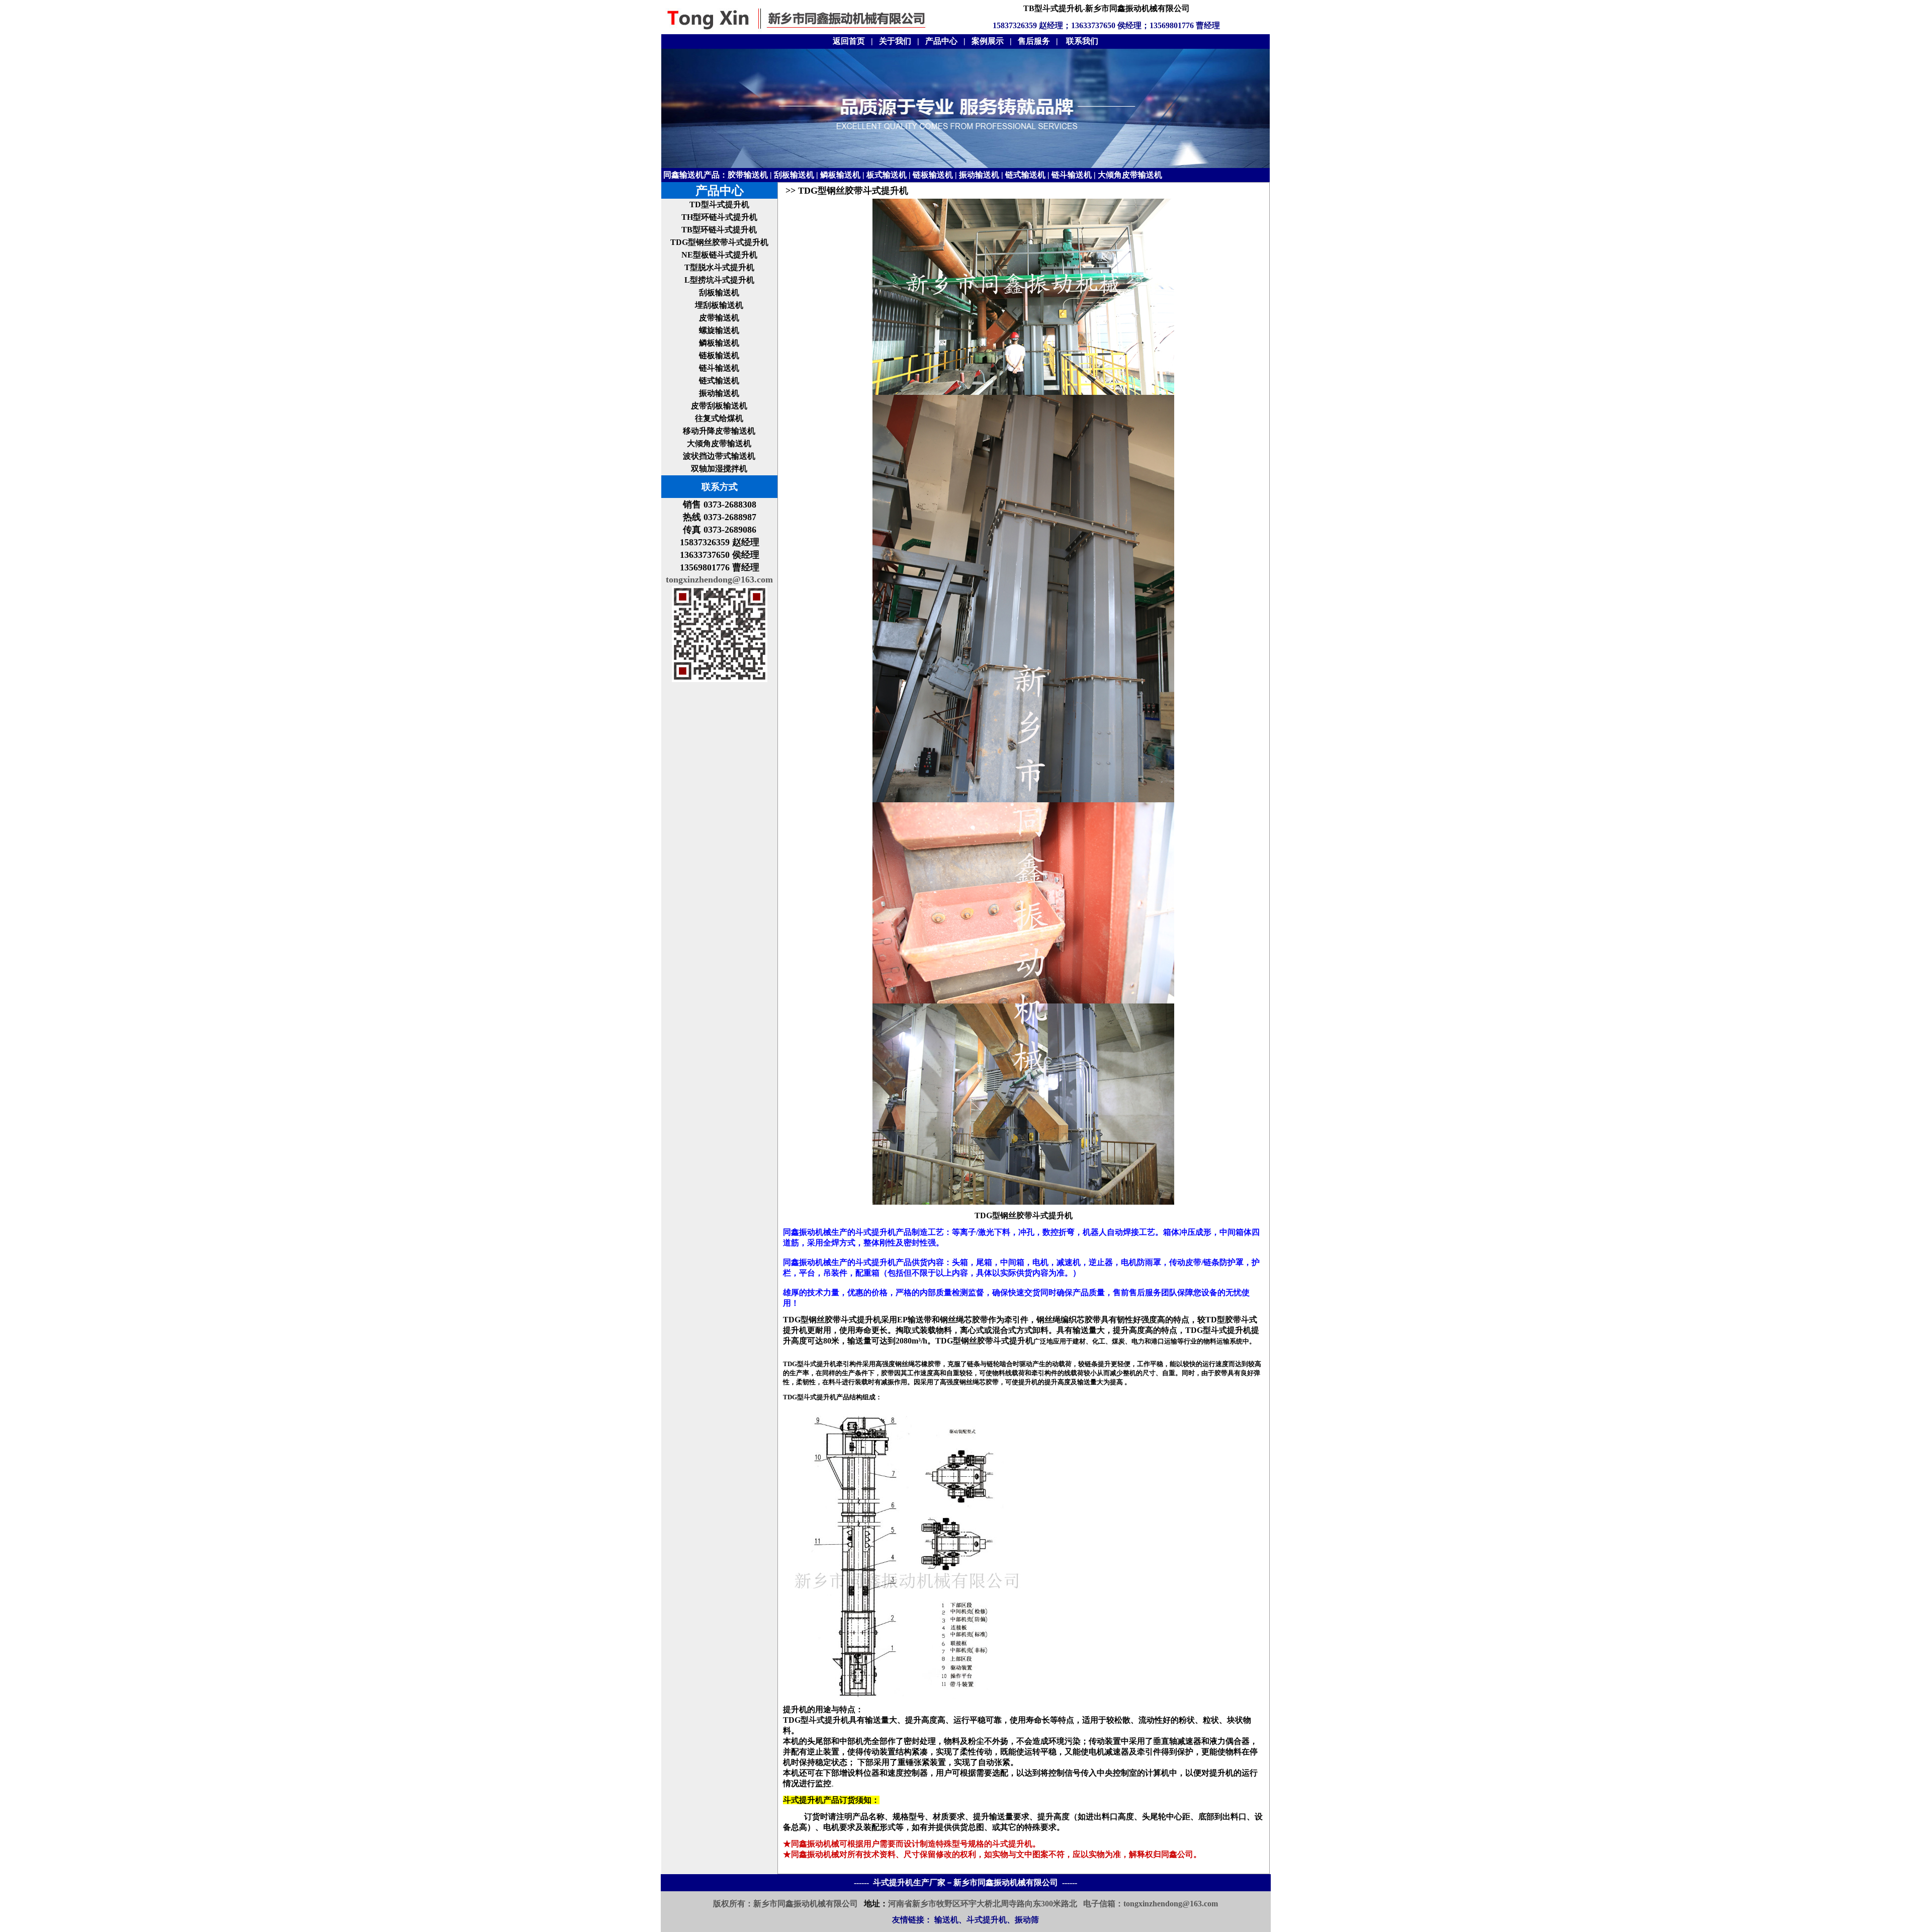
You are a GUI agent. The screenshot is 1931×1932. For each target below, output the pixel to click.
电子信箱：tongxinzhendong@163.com (1151, 1904)
